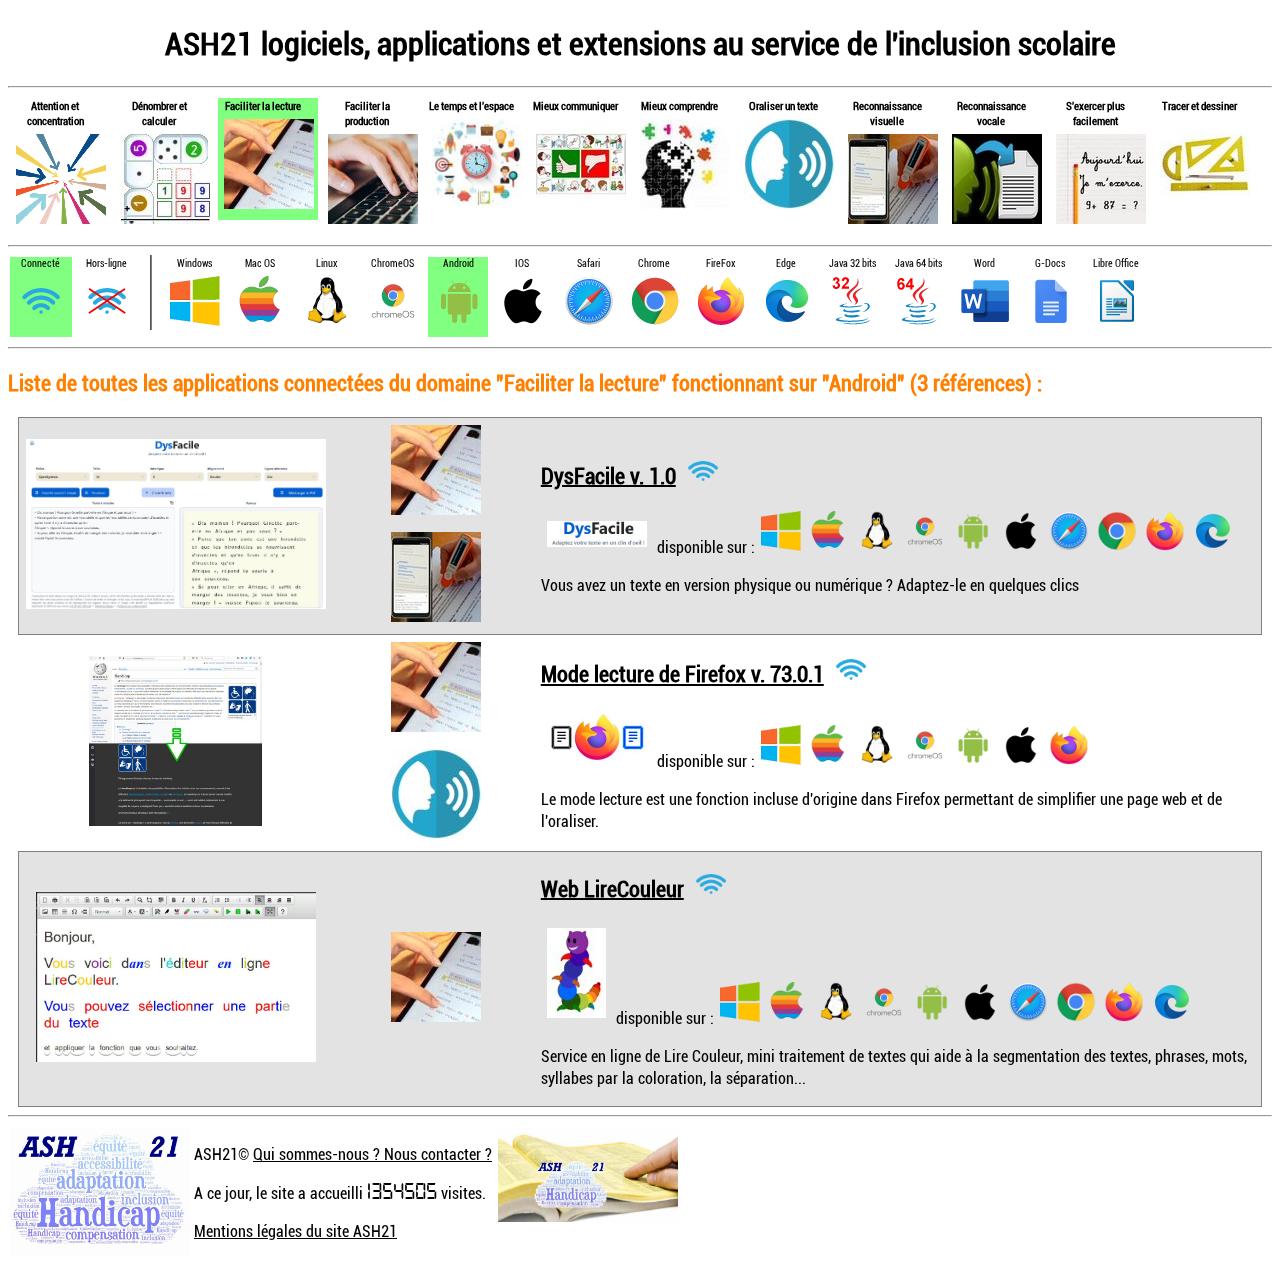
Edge (786, 263)
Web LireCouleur (612, 887)
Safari (588, 263)
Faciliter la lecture (263, 105)
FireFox (720, 263)
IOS (522, 263)
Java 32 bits (852, 263)
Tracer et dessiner (1199, 105)
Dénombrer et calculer (159, 113)
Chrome (654, 263)
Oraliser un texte (783, 105)
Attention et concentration (55, 113)
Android (458, 263)
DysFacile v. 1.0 (608, 474)
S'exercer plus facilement (1095, 113)
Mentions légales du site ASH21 (295, 1231)
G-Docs (1050, 263)
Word (984, 263)
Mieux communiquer (575, 105)
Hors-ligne (106, 263)
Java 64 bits (918, 263)
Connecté (40, 263)
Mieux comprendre (679, 105)
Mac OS (260, 263)
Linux (326, 263)
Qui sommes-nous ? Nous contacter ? (372, 1154)
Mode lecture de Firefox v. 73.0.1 (682, 673)
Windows (194, 263)
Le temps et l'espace (471, 105)
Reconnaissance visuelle (887, 113)
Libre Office (1116, 263)
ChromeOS (392, 263)
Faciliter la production (367, 113)
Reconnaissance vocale (991, 113)
